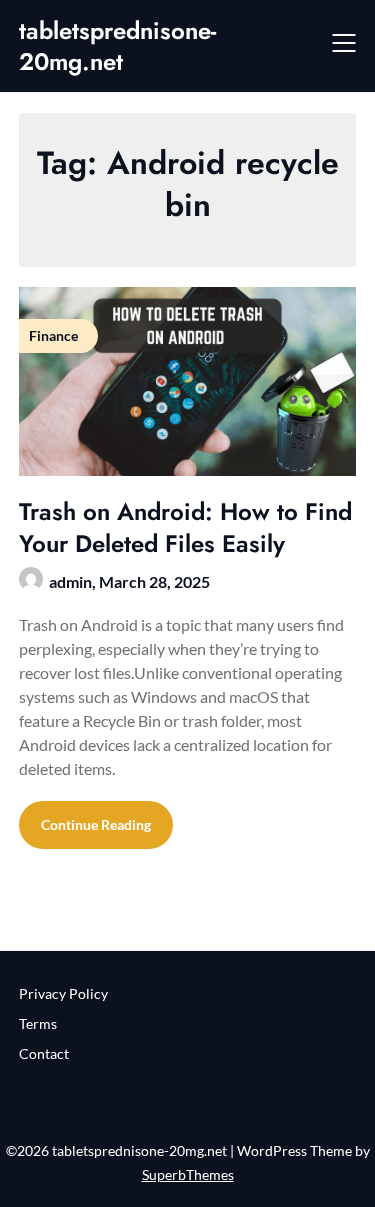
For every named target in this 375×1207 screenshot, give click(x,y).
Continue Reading (96, 824)
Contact (44, 1053)
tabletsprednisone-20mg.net (117, 46)
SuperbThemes (188, 1174)
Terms (38, 1023)
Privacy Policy (63, 993)
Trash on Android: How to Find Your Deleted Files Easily (185, 527)
